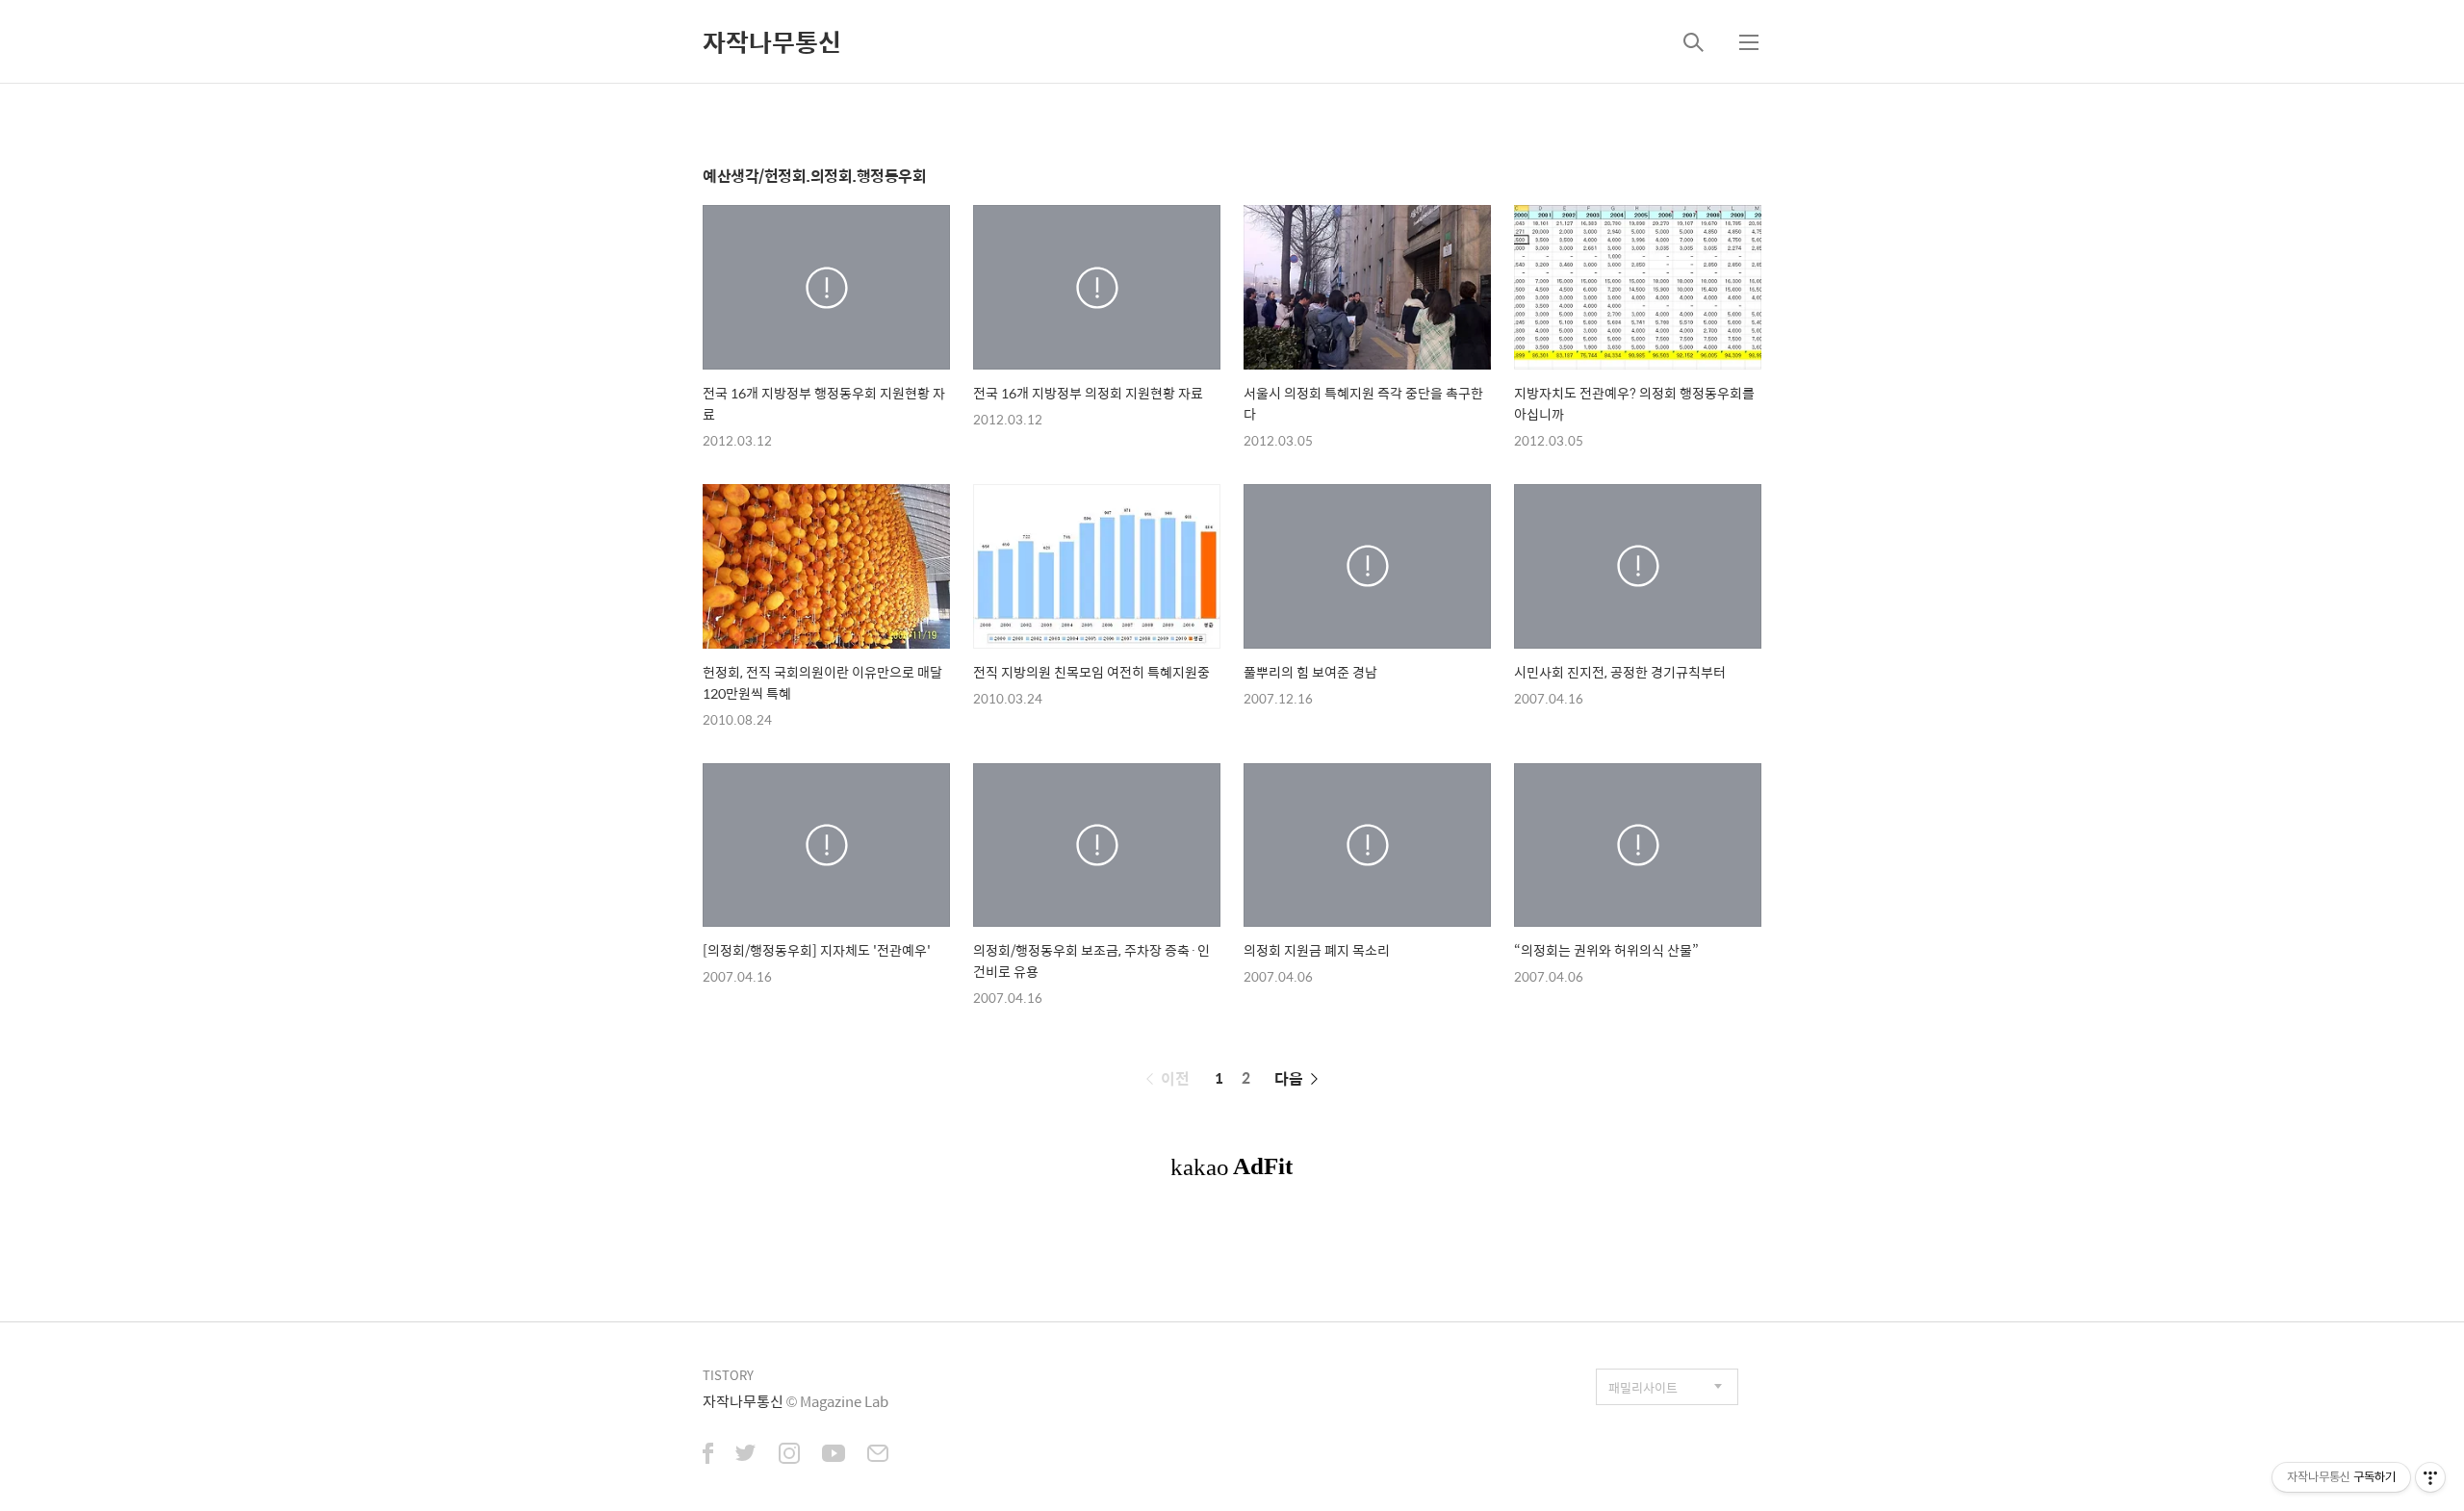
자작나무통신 (772, 41)
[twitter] (746, 1455)
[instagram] (789, 1455)
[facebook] (708, 1455)
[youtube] (834, 1455)
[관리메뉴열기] (2430, 1477)
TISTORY (728, 1375)
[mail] (878, 1455)
